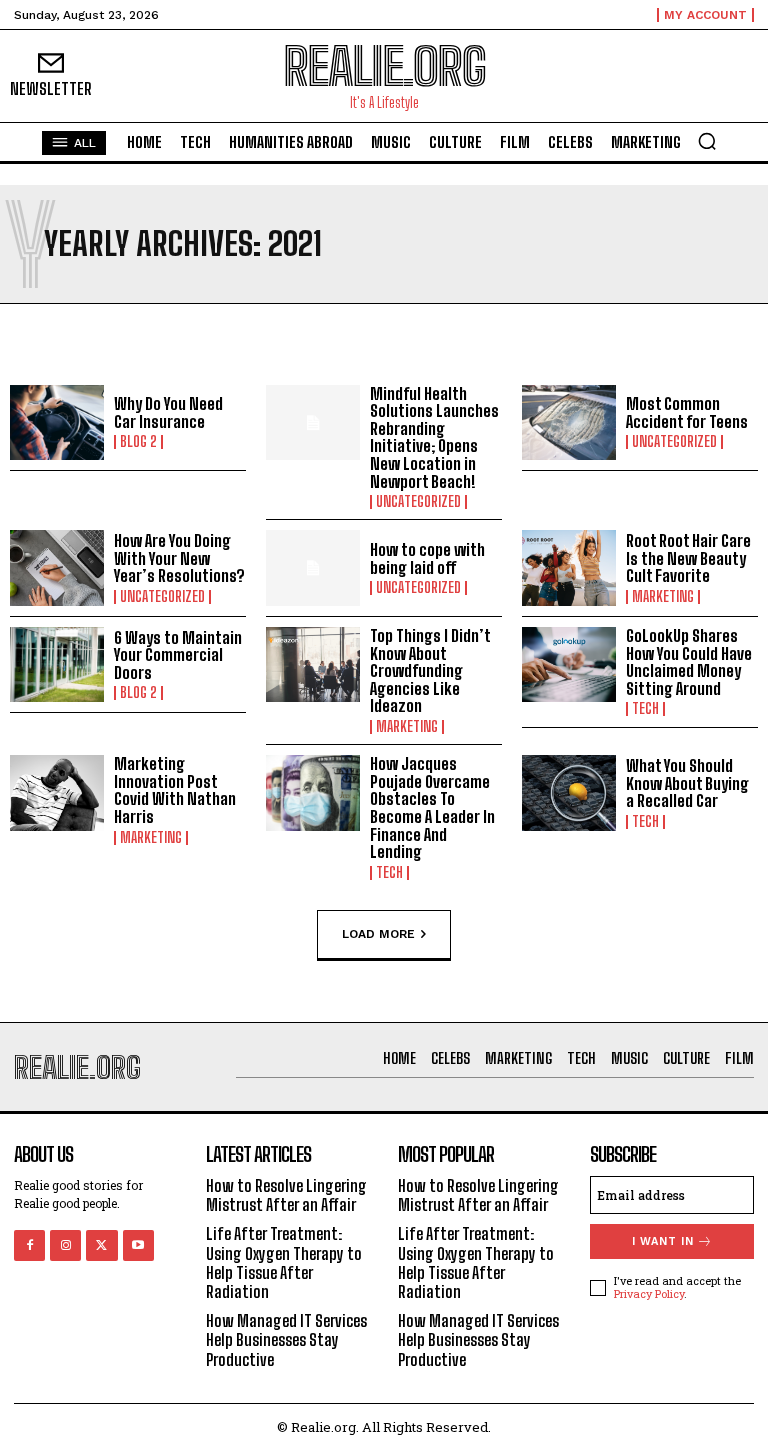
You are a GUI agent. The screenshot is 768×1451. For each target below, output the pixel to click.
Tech (645, 709)
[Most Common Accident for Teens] (569, 423)
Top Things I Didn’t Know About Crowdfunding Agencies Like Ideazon (430, 670)
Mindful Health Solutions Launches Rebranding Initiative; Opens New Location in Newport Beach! (434, 437)
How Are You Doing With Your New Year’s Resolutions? (179, 558)
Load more (378, 934)
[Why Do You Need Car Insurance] (57, 423)
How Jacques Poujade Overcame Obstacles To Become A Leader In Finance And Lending (432, 807)
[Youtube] (138, 1245)
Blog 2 (138, 442)
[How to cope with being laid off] (313, 568)
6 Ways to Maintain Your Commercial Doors (178, 655)
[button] (707, 141)
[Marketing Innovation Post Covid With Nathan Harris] (57, 793)
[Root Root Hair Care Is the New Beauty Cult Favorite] (569, 568)
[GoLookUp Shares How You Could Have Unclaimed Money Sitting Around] (569, 665)
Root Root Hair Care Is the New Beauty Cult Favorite (688, 558)
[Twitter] (101, 1245)
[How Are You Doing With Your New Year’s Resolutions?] (57, 568)
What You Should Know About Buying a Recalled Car (687, 783)
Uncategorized (418, 502)
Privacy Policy (649, 1293)
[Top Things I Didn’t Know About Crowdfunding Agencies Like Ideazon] (313, 665)
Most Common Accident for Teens (687, 412)
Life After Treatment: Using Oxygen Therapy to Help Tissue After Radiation (284, 1262)
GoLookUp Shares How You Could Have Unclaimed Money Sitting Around (689, 662)
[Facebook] (29, 1245)
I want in (663, 1241)
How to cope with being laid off (427, 558)
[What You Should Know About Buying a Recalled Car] (569, 793)
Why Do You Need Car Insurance (168, 412)
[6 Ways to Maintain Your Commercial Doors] (57, 665)
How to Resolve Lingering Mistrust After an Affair (286, 1195)
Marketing (663, 597)
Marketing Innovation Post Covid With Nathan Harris (175, 790)
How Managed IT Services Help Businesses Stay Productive (286, 1339)
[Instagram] (65, 1245)
